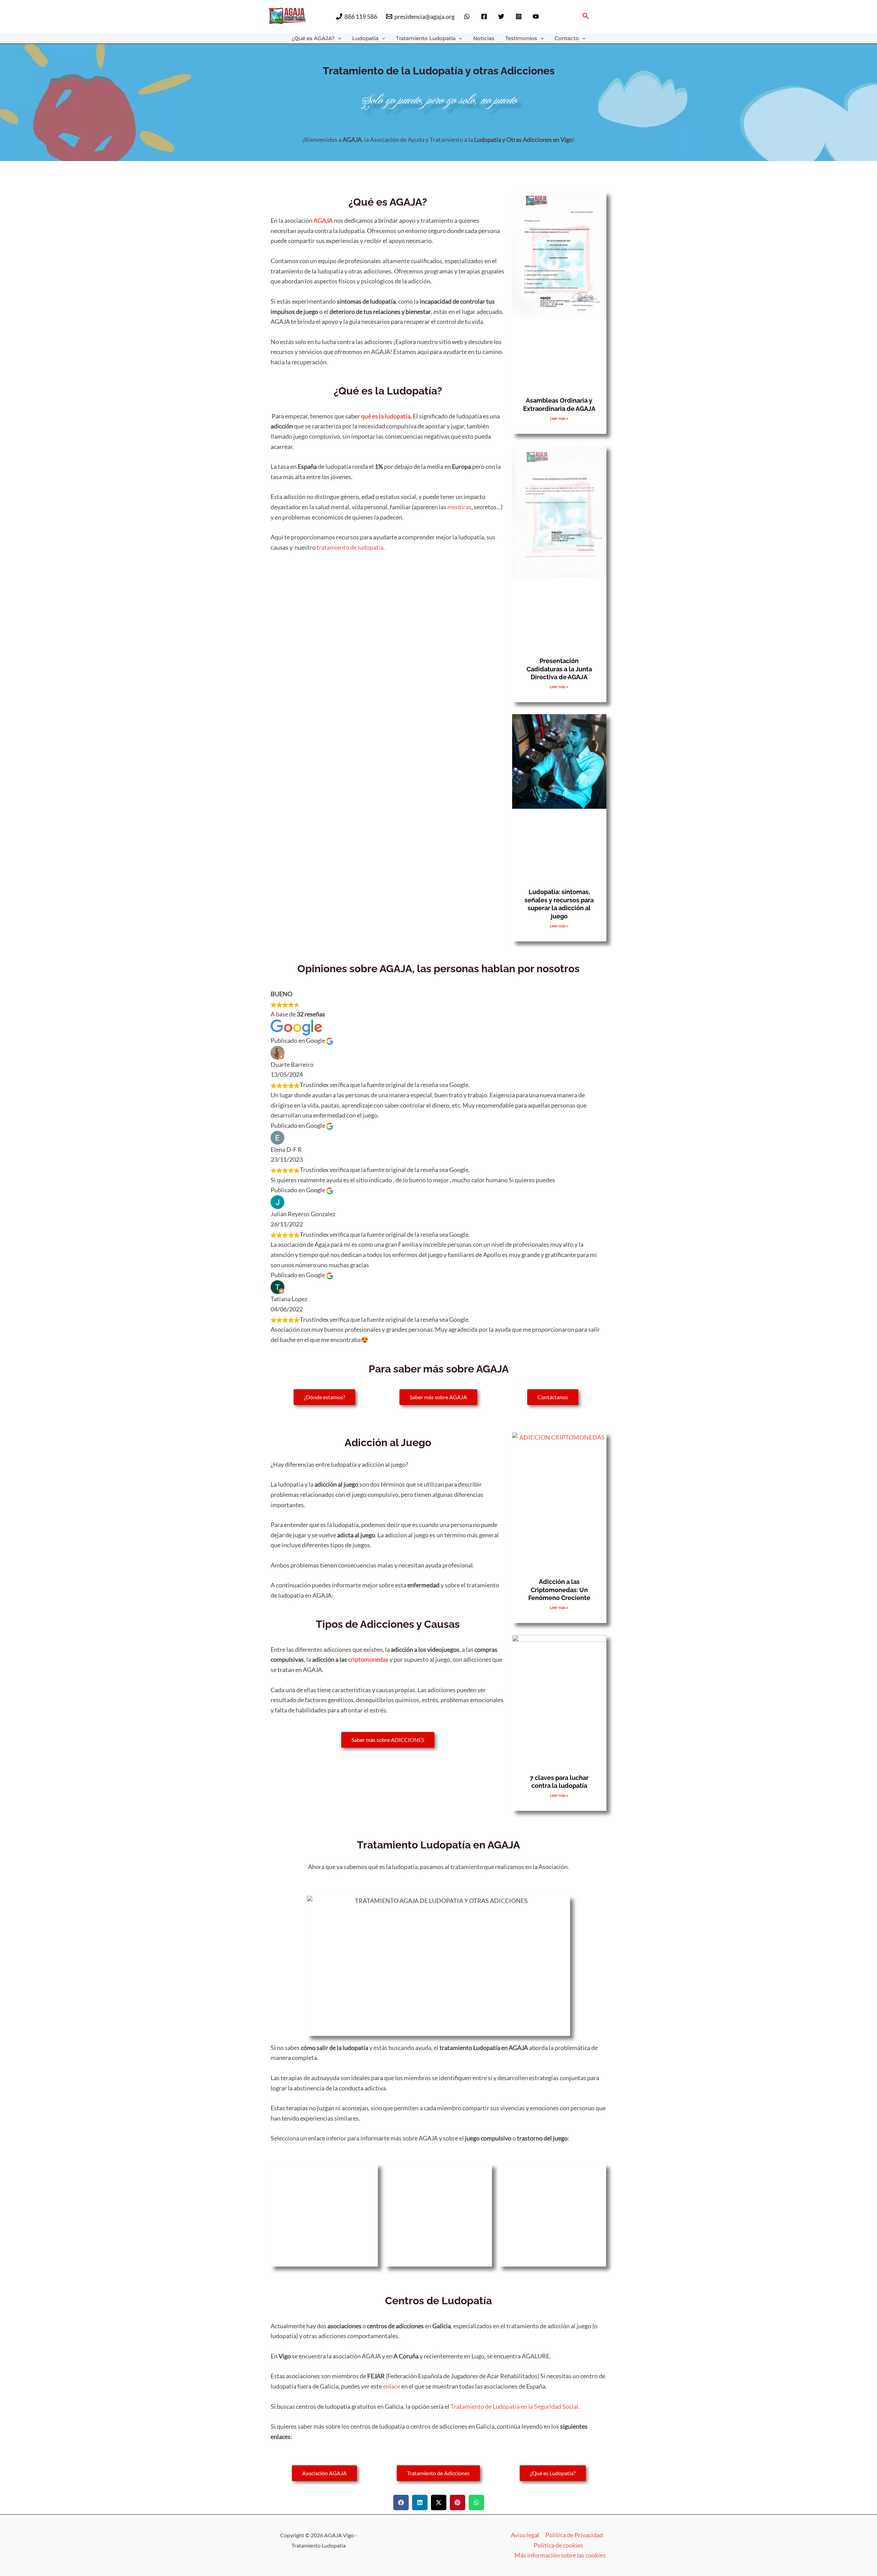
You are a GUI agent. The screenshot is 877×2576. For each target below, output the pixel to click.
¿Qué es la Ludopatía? (388, 391)
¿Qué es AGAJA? (388, 202)
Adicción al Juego (388, 1443)
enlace (392, 2386)
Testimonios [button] (521, 38)
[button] (586, 16)
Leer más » (559, 418)
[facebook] (485, 16)
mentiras (459, 507)
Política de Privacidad (574, 2535)
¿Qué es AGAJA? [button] (313, 38)
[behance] (537, 16)
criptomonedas (368, 1659)
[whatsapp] (468, 16)
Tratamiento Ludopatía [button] (426, 38)
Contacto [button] (567, 38)
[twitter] (502, 16)
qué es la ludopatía (386, 416)
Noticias (484, 38)
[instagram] (520, 16)
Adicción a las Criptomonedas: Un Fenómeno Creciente (559, 1590)
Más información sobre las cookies (560, 2555)
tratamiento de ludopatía (350, 547)
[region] (788, 2518)
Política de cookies (558, 2545)
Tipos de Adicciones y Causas (388, 1624)
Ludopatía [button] (365, 38)
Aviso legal (525, 2535)
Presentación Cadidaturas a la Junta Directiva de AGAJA (559, 669)
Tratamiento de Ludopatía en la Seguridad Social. (515, 2406)
